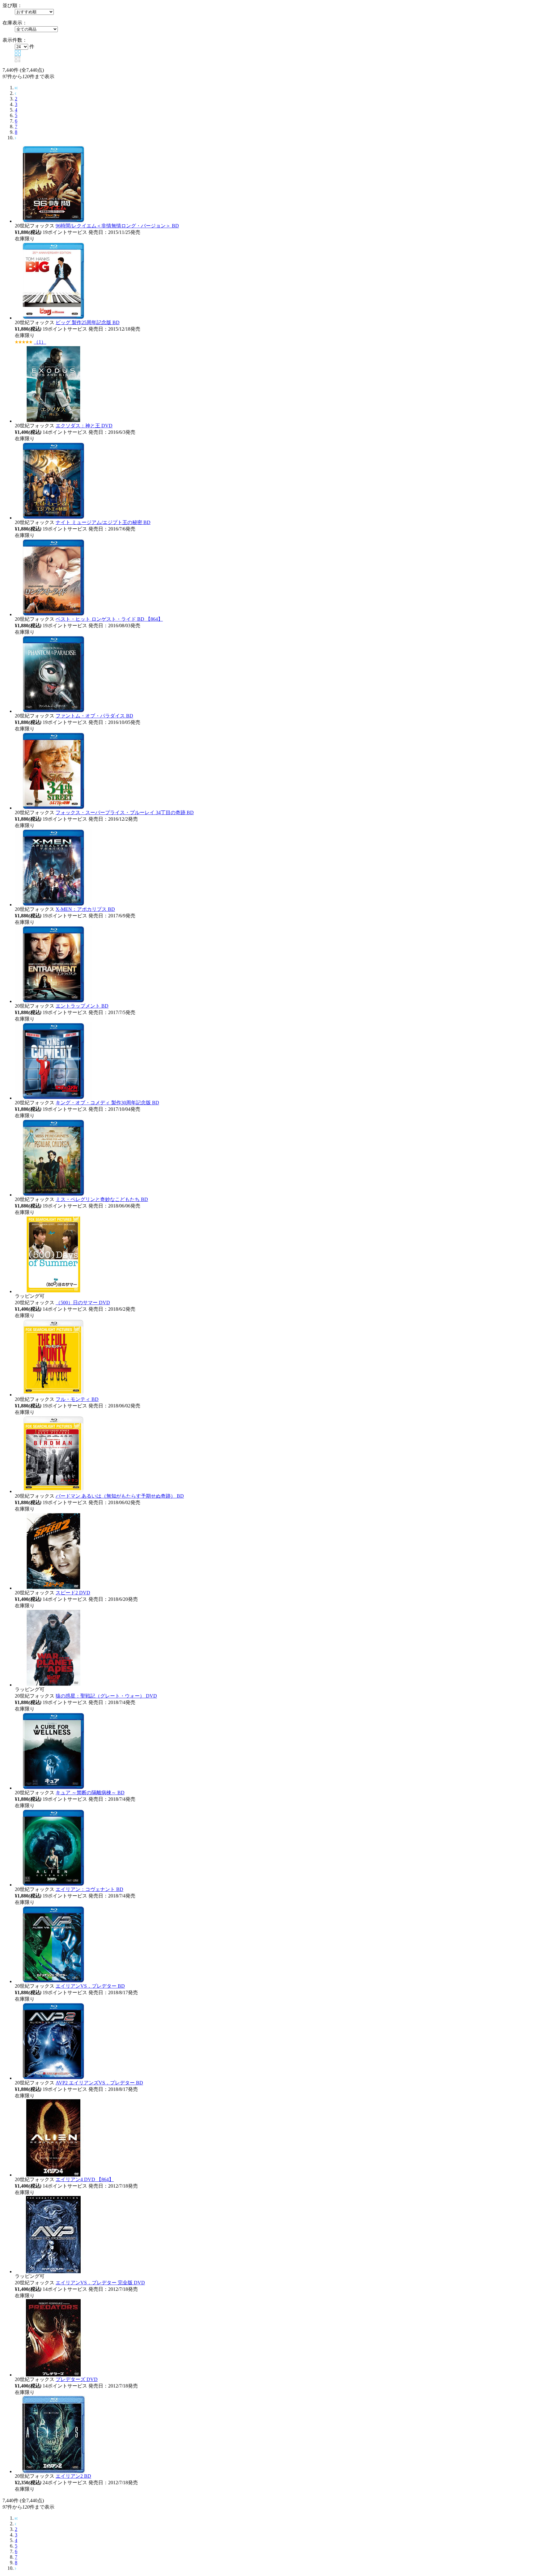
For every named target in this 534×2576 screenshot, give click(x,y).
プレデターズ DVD (77, 2379)
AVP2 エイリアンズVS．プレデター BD (99, 2083)
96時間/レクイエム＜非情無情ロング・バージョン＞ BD (117, 226)
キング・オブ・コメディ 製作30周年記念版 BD (107, 1103)
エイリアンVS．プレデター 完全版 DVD (100, 2283)
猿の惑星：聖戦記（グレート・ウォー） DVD (106, 1696)
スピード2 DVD (73, 1593)
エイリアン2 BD (73, 2476)
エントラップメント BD (82, 1006)
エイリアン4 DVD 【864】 (85, 2179)
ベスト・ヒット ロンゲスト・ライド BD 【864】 (109, 619)
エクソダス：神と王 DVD (84, 426)
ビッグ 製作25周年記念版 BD (88, 322)
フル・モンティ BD (77, 1399)
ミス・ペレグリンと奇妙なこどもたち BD (102, 1199)
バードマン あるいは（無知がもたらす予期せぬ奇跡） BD (120, 1496)
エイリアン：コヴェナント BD (89, 1889)
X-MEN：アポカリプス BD (85, 909)
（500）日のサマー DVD (83, 1303)
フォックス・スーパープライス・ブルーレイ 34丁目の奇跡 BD (125, 812)
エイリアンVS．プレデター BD (90, 1986)
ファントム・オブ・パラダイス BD (94, 716)
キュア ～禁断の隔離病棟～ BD (90, 1793)
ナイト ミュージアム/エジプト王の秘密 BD (103, 522)
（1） (40, 342)
